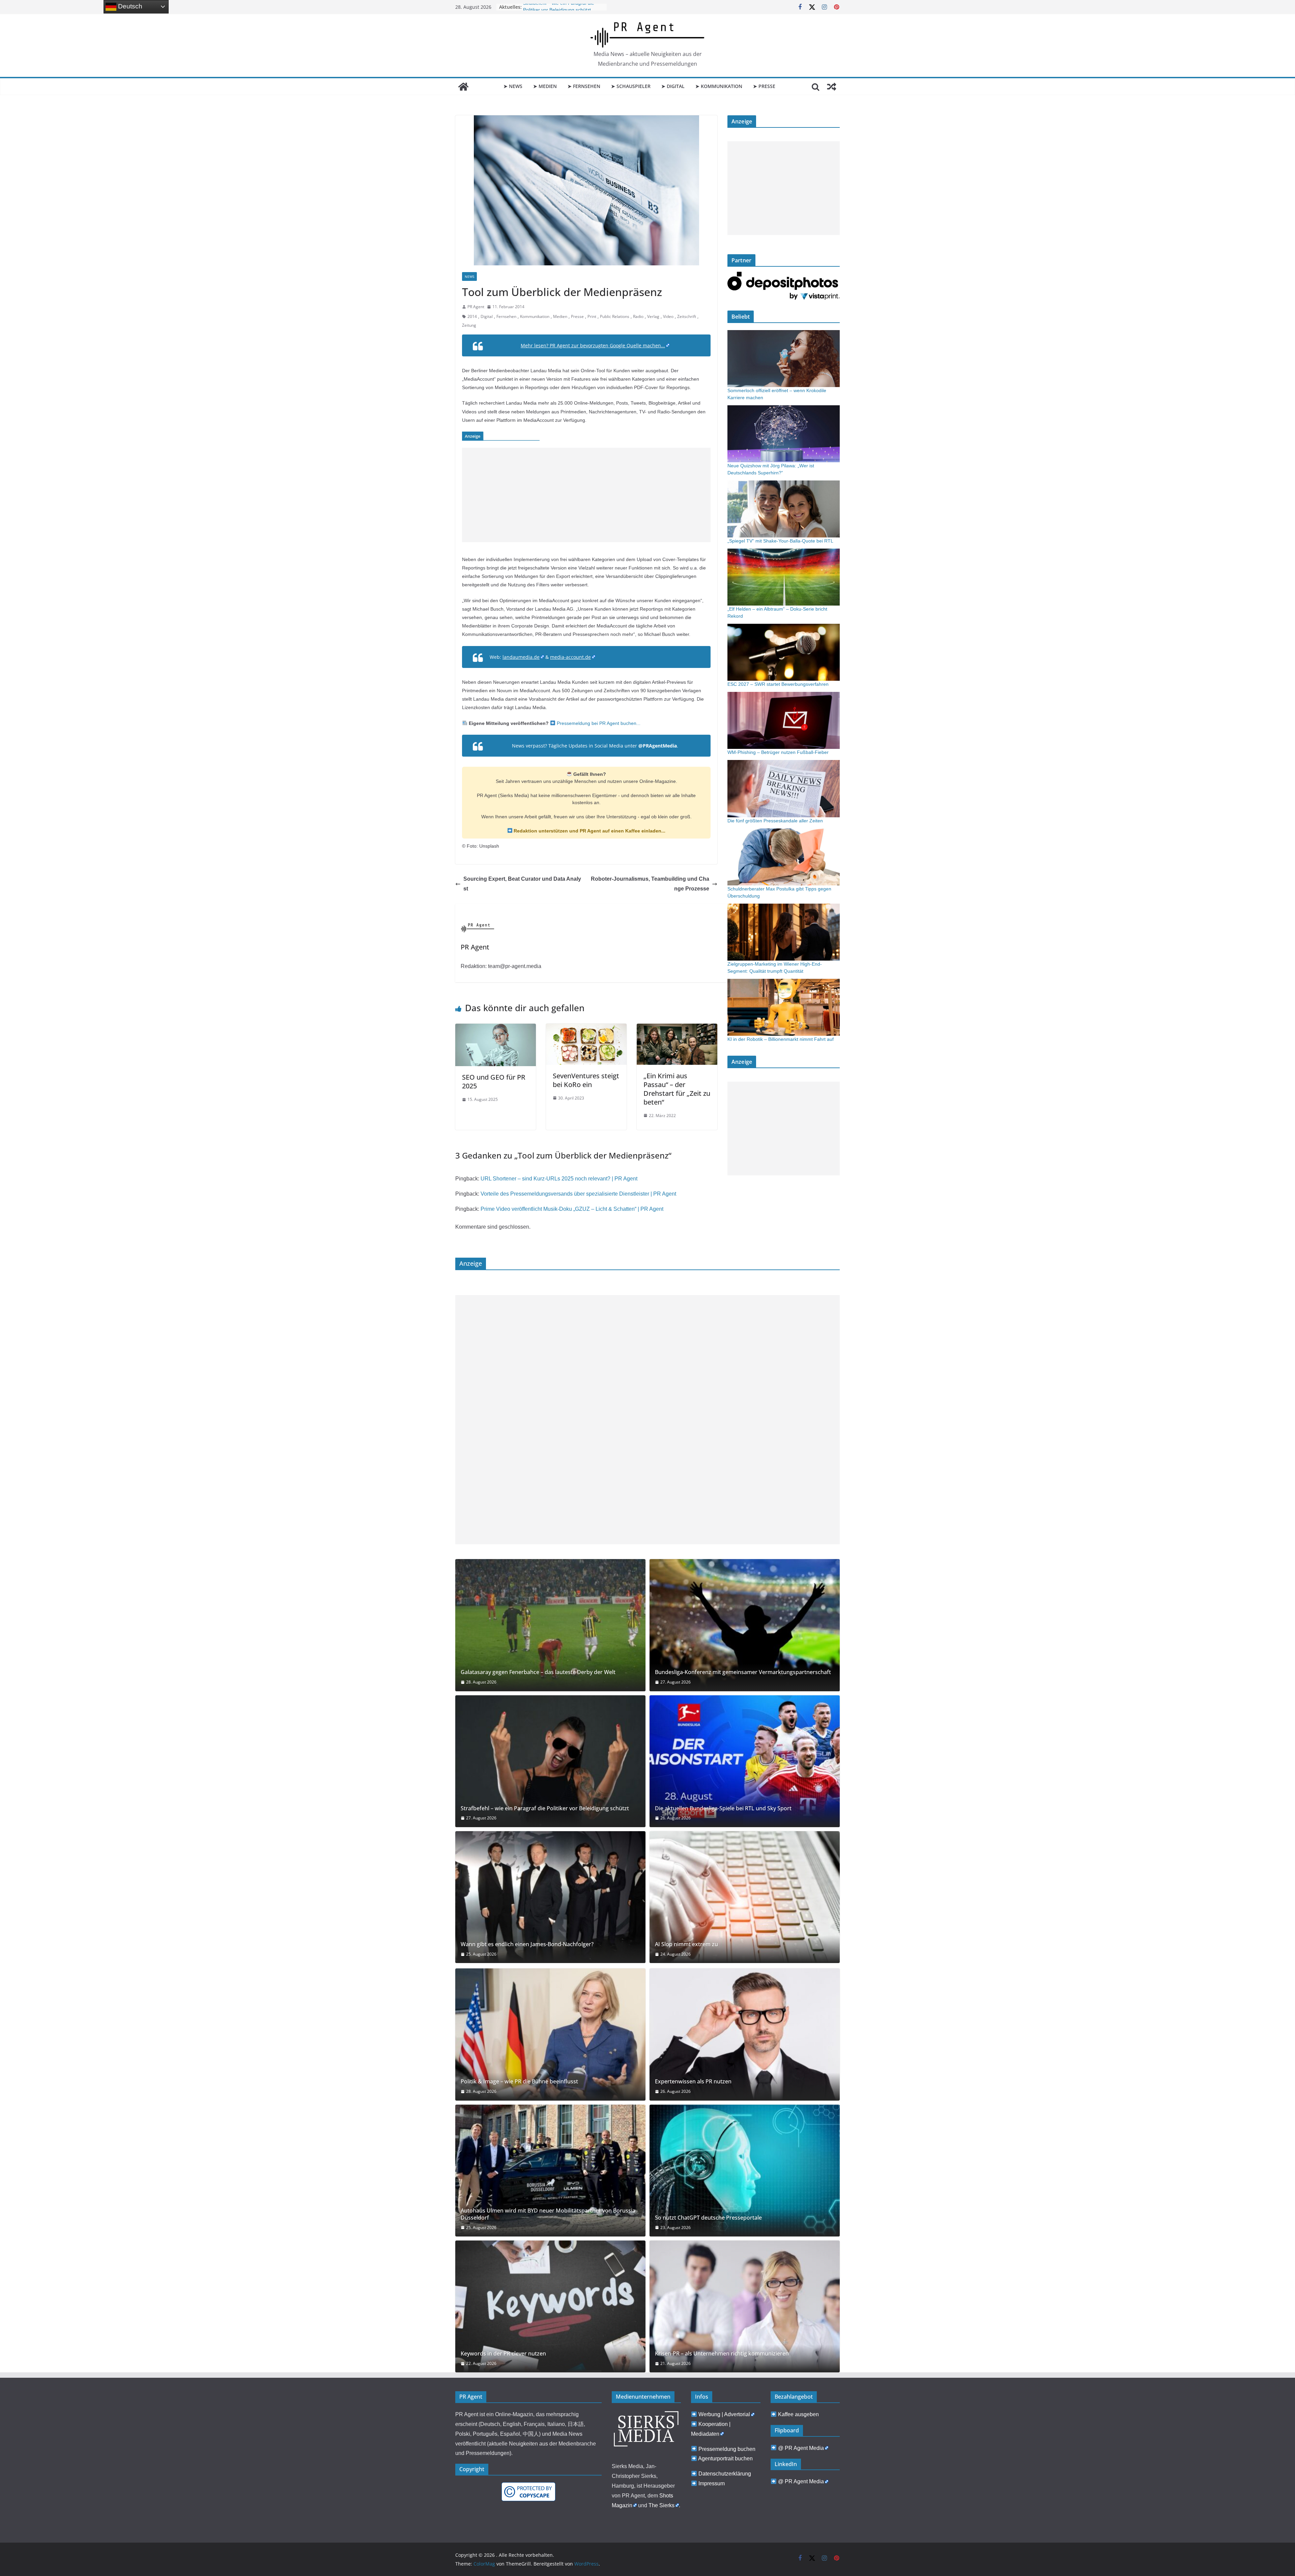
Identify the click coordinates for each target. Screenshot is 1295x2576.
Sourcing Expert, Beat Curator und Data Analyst (522, 884)
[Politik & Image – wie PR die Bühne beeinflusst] (550, 2034)
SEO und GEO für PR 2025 (494, 1081)
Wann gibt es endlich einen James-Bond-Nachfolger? (527, 1944)
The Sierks (661, 2505)
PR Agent (476, 307)
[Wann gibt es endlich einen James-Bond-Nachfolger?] (550, 1897)
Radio (638, 316)
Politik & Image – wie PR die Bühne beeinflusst (519, 2082)
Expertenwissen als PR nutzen (693, 2082)
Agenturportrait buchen (725, 2458)
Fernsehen (506, 316)
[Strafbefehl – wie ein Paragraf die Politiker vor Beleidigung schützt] (550, 1761)
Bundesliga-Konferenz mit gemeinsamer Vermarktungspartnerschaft (743, 1672)
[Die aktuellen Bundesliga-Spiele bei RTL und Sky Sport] (745, 1761)
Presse (577, 316)
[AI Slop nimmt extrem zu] (745, 1897)
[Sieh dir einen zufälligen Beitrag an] (832, 87)
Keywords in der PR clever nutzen (503, 2354)
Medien (560, 316)
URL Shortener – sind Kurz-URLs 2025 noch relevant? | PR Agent (559, 1179)
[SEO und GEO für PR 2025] (496, 1028)
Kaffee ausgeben (798, 2414)
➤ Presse (764, 86)
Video (668, 316)
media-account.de (570, 657)
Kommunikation (535, 316)
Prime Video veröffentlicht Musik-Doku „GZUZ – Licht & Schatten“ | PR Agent (572, 1209)
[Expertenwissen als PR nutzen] (745, 2034)
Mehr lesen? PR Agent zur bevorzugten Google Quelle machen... (593, 345)
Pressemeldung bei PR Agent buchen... (598, 723)
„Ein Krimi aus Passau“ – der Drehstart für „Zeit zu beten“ (677, 1089)
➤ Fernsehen (584, 86)
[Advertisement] (586, 495)
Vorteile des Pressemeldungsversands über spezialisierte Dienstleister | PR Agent (578, 1194)
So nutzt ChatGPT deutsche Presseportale (708, 2218)
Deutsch (129, 6)
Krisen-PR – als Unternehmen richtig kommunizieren (722, 2354)
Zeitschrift (687, 316)
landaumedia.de (521, 657)
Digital (487, 316)
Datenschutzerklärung (725, 2474)
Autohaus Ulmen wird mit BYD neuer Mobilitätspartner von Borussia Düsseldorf (548, 2214)
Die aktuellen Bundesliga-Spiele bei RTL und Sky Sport (723, 1808)
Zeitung (469, 325)
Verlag (653, 316)
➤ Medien (545, 86)
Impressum (712, 2483)
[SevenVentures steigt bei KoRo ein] (586, 1028)
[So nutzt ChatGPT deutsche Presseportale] (745, 2171)
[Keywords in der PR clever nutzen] (550, 2306)
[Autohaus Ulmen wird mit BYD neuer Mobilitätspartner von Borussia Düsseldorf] (550, 2171)
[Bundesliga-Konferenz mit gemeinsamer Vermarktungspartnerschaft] (745, 1625)
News (469, 276)
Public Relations (615, 316)
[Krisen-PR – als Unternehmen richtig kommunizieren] (745, 2306)
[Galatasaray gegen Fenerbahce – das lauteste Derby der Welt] (550, 1625)
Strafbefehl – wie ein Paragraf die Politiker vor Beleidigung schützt (545, 1808)
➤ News (513, 86)
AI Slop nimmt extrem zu (686, 1944)
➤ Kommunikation (719, 86)
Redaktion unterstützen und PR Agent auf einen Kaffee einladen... (589, 831)
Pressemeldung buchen (727, 2449)
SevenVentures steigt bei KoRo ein (586, 1080)
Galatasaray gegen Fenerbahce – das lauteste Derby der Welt (538, 1672)
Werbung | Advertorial (724, 2414)
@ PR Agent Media (801, 2448)
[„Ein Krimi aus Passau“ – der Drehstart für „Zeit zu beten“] (677, 1028)
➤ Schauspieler (631, 86)
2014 (472, 316)
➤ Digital (673, 86)
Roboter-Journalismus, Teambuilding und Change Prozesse (650, 884)
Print (592, 316)
